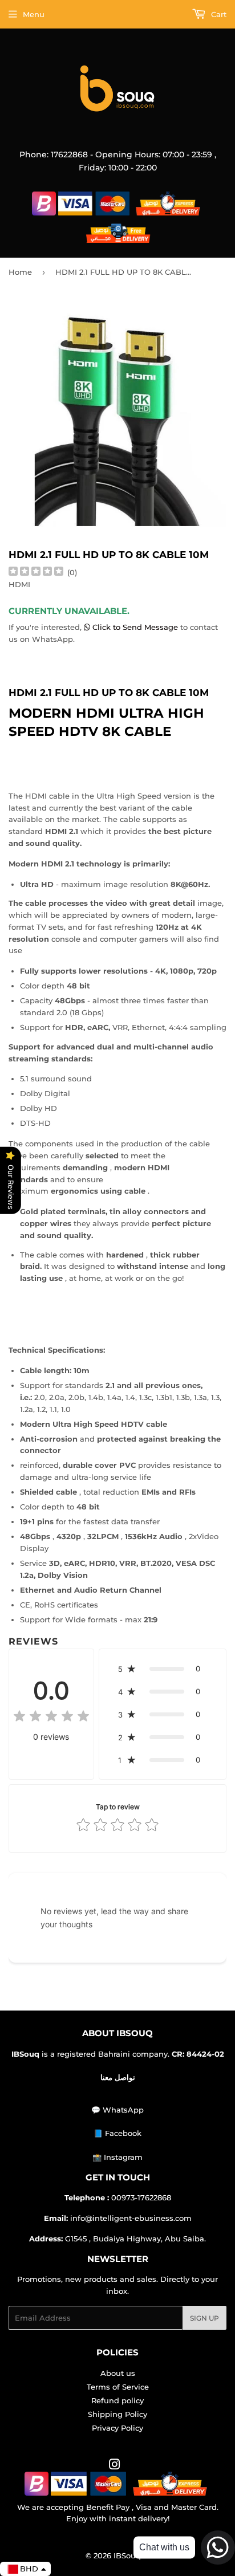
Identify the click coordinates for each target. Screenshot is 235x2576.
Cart (218, 14)
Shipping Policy (117, 2414)
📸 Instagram (117, 2157)
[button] (163, 1669)
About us (118, 2373)
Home (20, 272)
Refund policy (117, 2400)
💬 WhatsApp (117, 2110)
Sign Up (204, 2318)
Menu (34, 14)
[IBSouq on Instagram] (115, 2466)
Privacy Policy (117, 2428)
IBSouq (127, 2555)
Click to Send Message (135, 627)
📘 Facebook (117, 2133)
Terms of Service (118, 2387)
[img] (36, 573)
